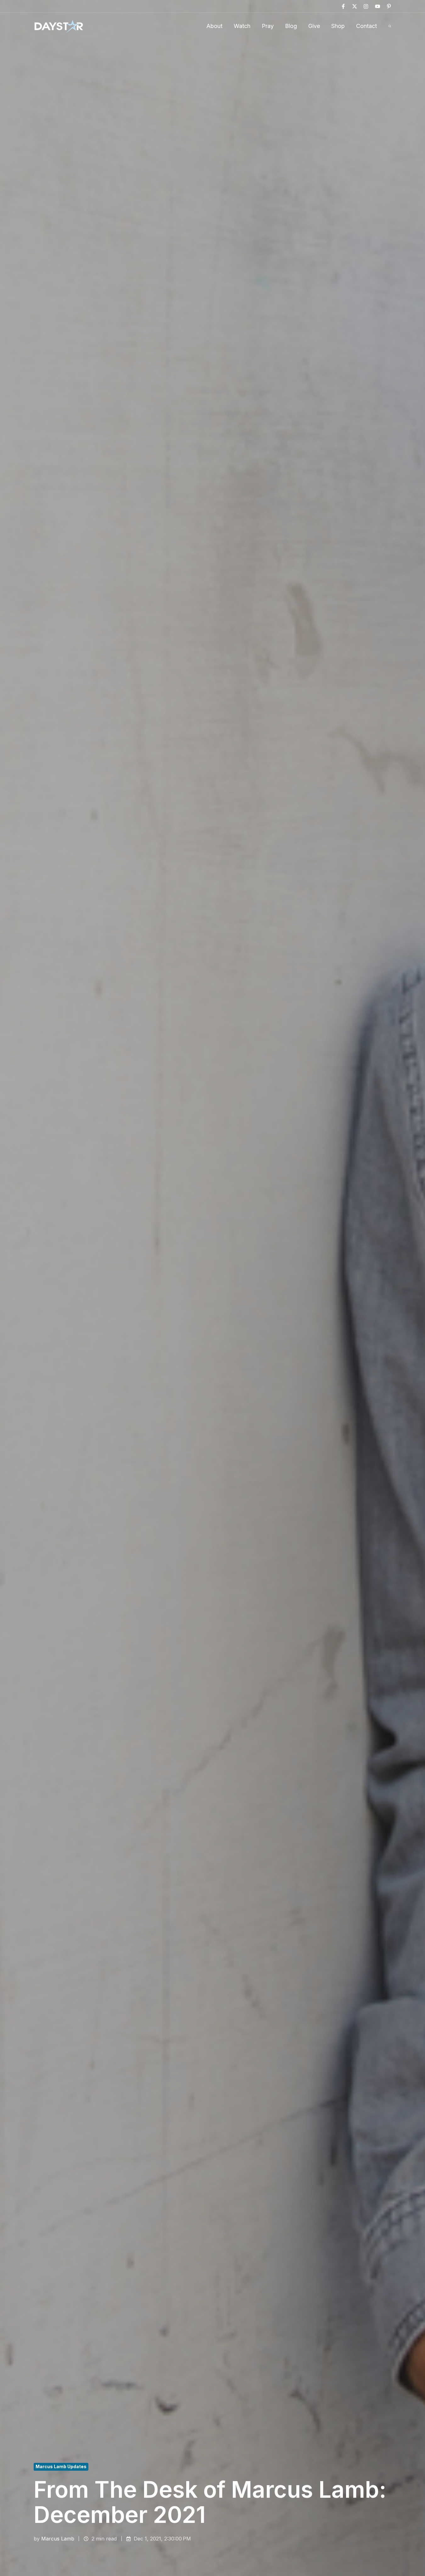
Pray (268, 26)
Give (314, 26)
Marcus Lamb (58, 2539)
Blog (291, 26)
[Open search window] (390, 26)
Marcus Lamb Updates (61, 2466)
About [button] (214, 26)
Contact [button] (366, 26)
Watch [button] (242, 26)
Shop (338, 26)
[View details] (343, 6)
